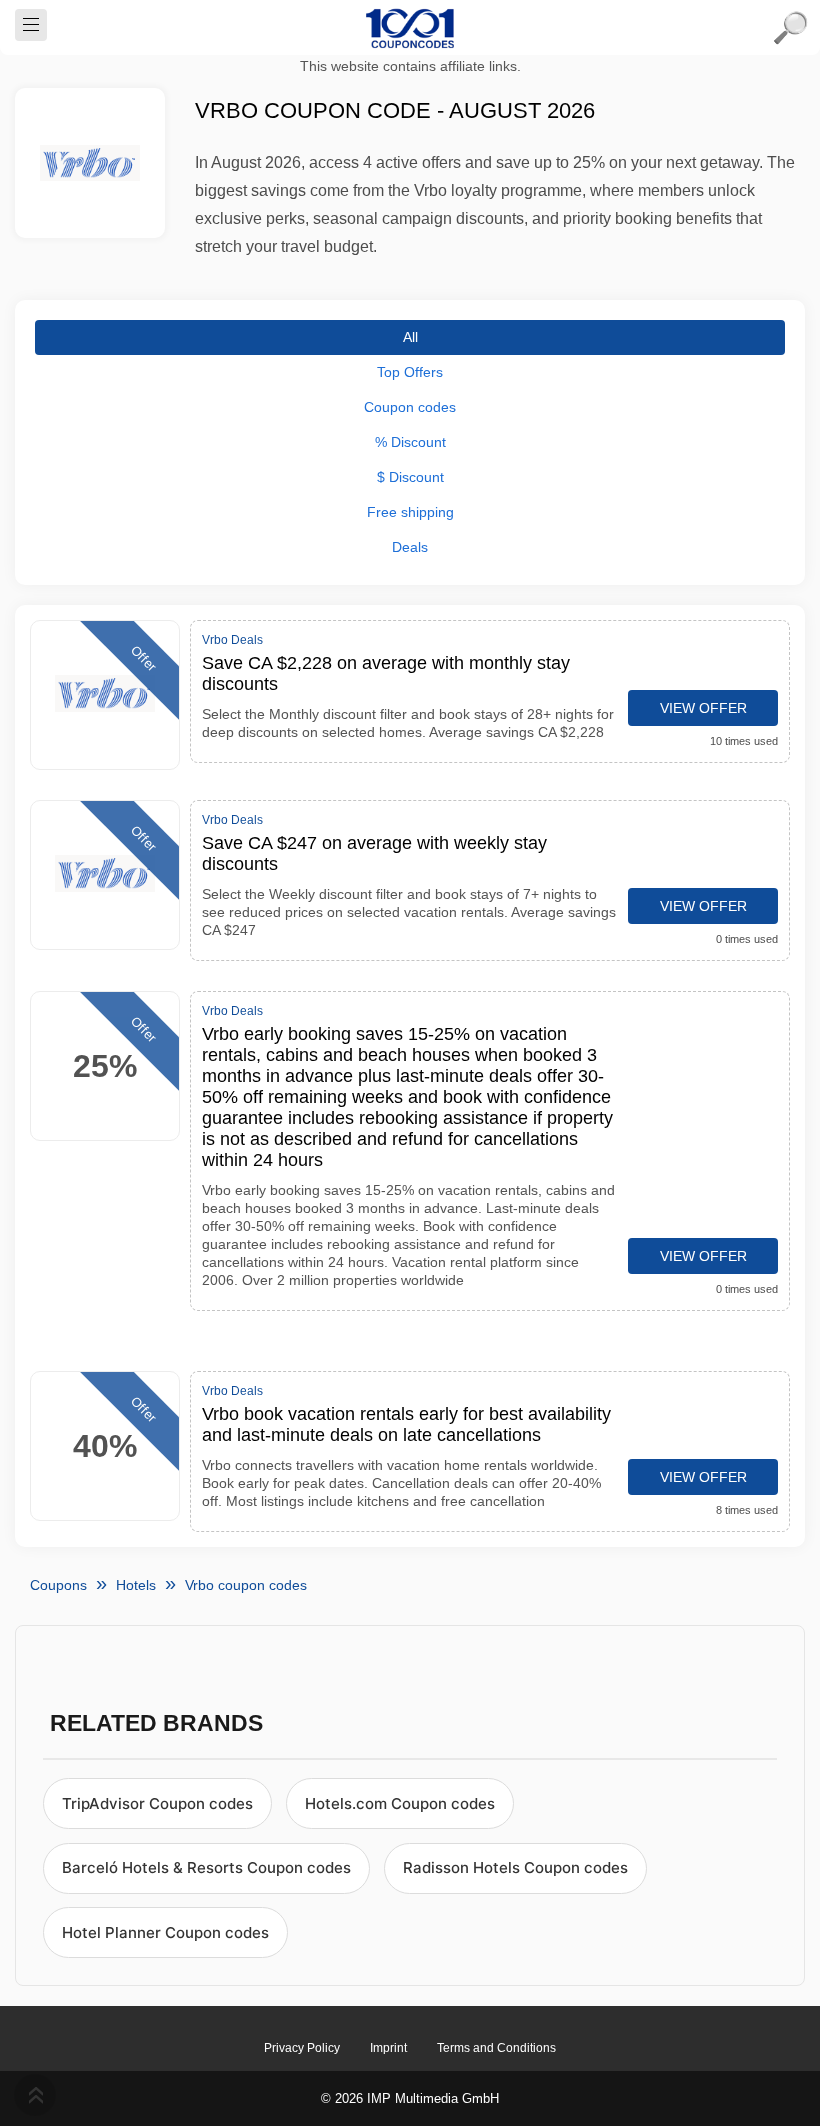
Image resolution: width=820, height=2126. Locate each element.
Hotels (136, 1585)
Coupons (58, 1585)
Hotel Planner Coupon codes (165, 1932)
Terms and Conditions (496, 2048)
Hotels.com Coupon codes (400, 1803)
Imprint (388, 2048)
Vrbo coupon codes (246, 1585)
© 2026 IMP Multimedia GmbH (410, 2098)
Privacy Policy (302, 2048)
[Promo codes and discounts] (410, 28)
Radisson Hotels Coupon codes (515, 1867)
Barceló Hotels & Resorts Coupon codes (206, 1867)
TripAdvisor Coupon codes (157, 1803)
